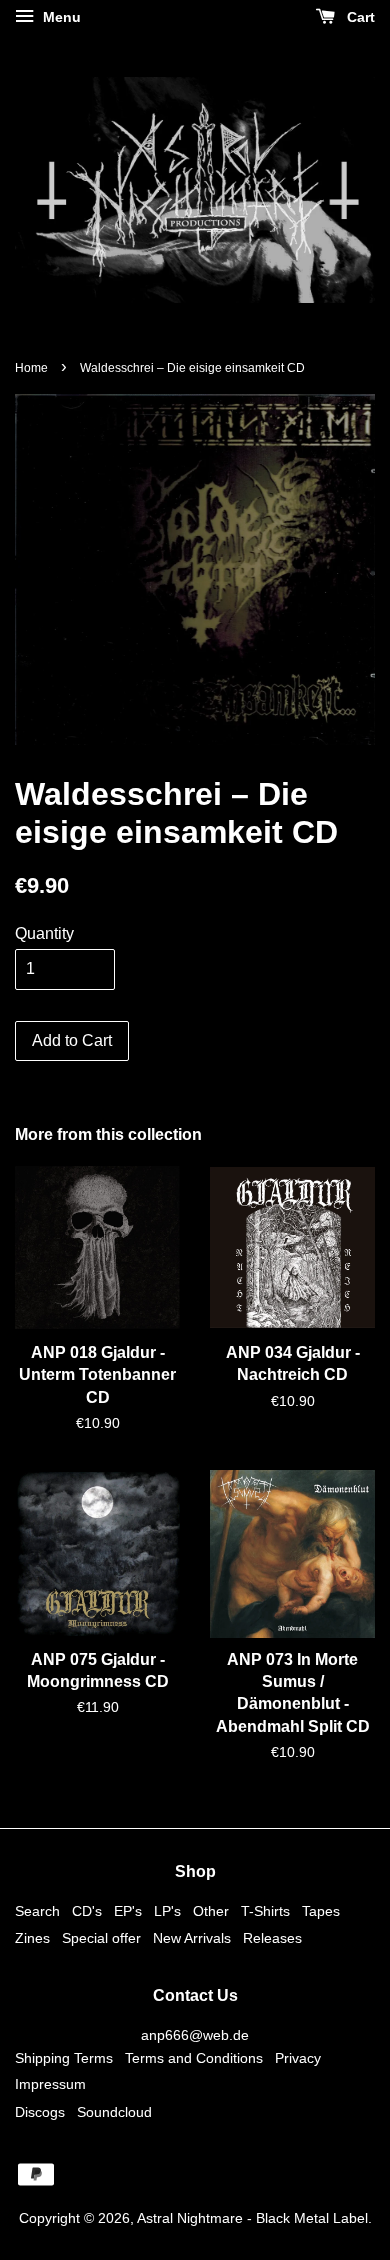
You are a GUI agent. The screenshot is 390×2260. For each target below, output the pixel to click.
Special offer (101, 1938)
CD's (87, 1911)
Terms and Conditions (194, 2058)
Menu (60, 17)
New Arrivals (192, 1938)
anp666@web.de (195, 2035)
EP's (128, 1911)
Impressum (50, 2084)
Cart (359, 17)
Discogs (40, 2112)
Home (31, 368)
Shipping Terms (64, 2058)
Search (37, 1911)
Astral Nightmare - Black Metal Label (252, 2218)
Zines (32, 1938)
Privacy (298, 2058)
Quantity (44, 933)
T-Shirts (265, 1911)
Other (211, 1911)
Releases (272, 1938)
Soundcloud (114, 2112)
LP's (167, 1911)
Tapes (321, 1911)
